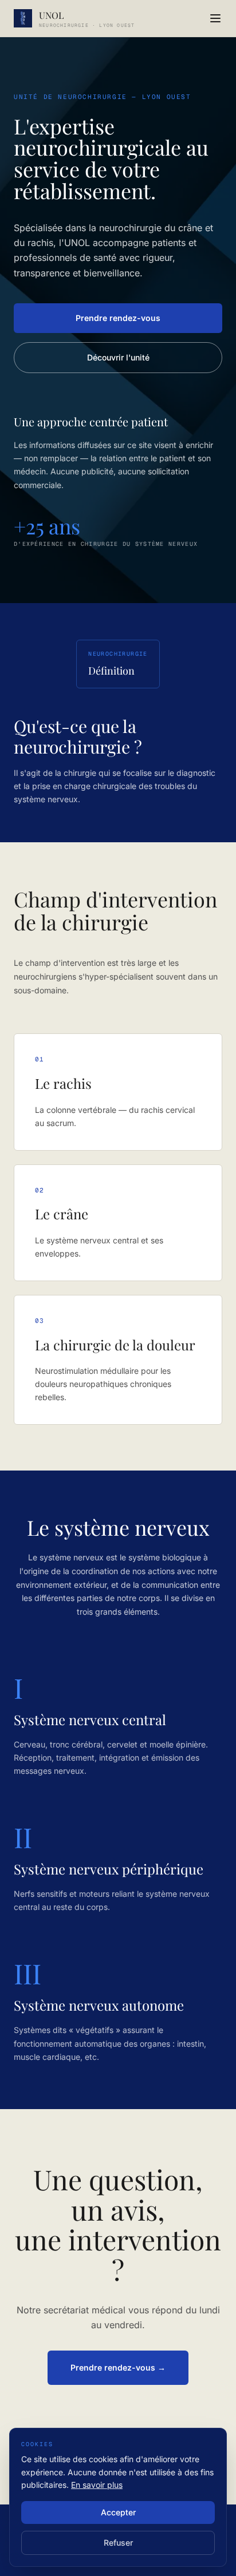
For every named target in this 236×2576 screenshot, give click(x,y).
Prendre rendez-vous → (118, 2367)
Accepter (118, 2512)
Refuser (118, 2543)
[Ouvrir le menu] (215, 18)
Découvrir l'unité (118, 357)
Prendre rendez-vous (118, 318)
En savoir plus (97, 2485)
